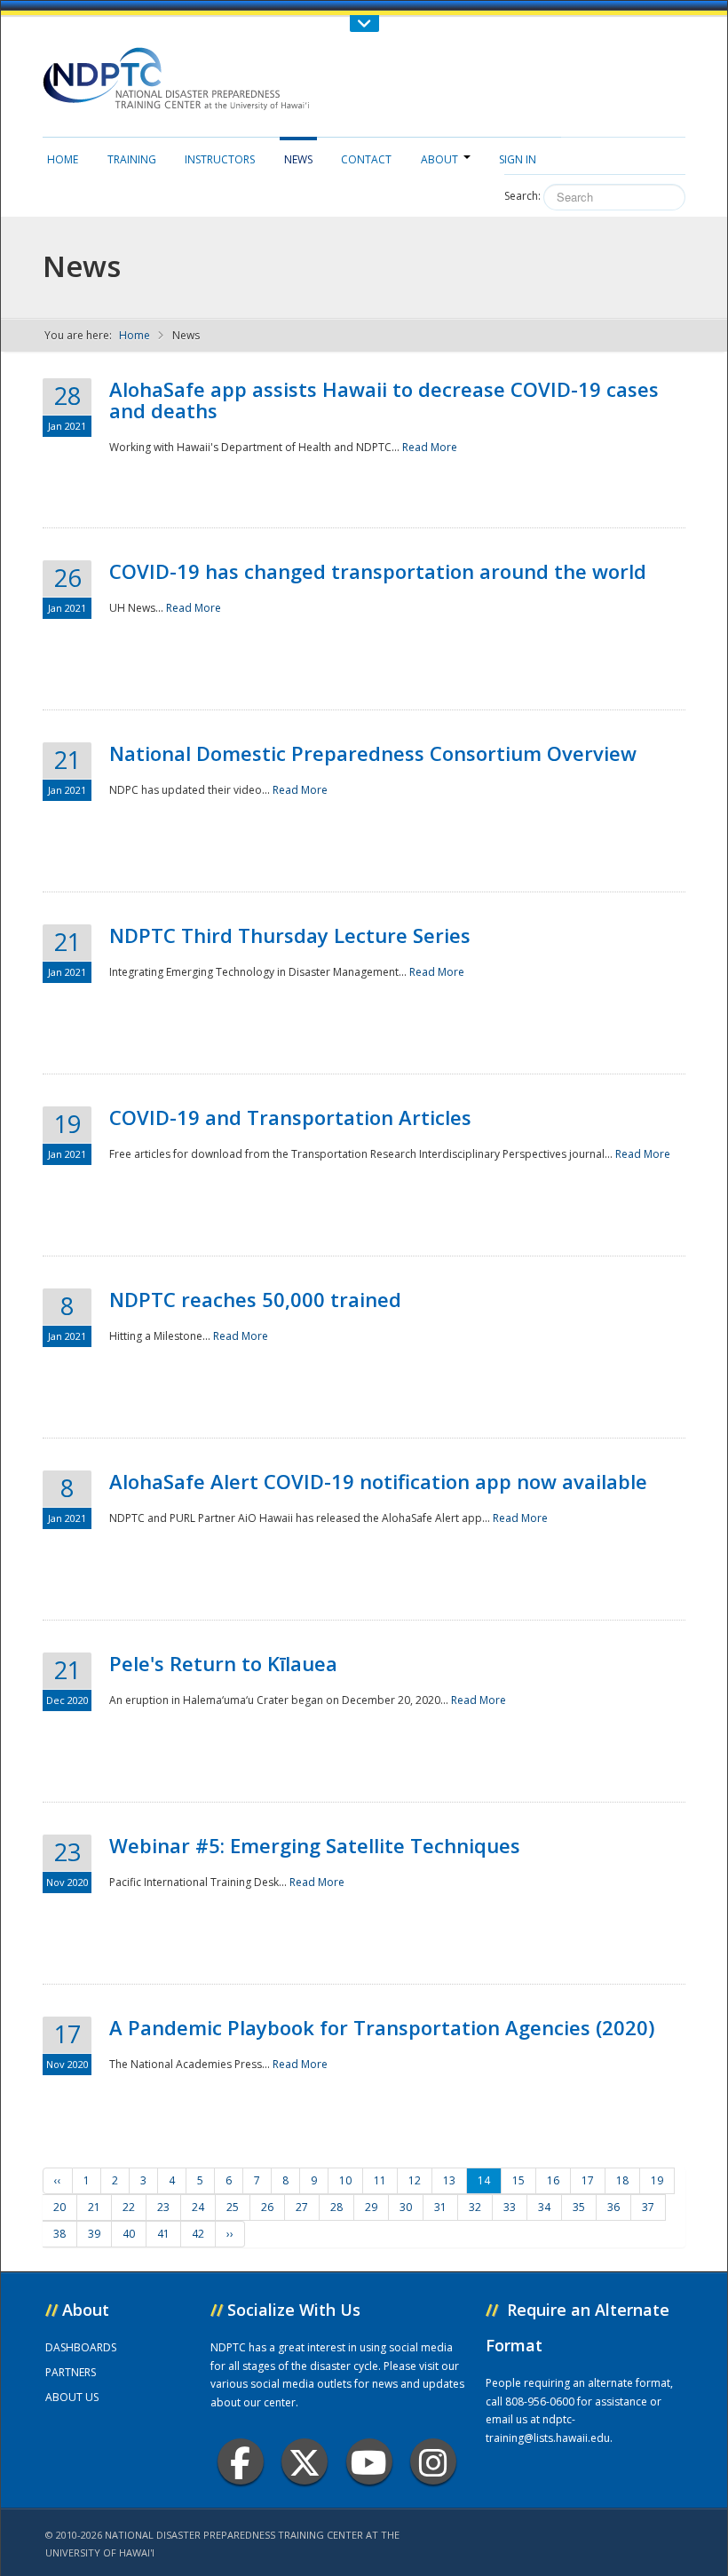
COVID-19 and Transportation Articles (290, 1117)
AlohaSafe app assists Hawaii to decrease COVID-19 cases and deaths (384, 400)
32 (475, 2207)
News (298, 159)
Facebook (241, 2461)
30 (406, 2207)
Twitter (305, 2461)
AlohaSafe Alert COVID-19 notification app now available (378, 1481)
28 (336, 2207)
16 (553, 2180)
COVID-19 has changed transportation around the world (378, 571)
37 (648, 2207)
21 (94, 2207)
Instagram (433, 2461)
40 (129, 2234)
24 (198, 2207)
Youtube (369, 2461)
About (439, 159)
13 (449, 2180)
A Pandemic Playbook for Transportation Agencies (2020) (382, 2027)
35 (579, 2207)
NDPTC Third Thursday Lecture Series (290, 935)
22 (129, 2207)
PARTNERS (71, 2372)
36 (613, 2207)
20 (59, 2207)
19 (657, 2180)
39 (94, 2234)
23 (163, 2207)
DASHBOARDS (81, 2347)
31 (440, 2207)
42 (198, 2234)
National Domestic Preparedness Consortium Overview (373, 753)
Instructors (220, 159)
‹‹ (58, 2180)
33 (510, 2207)
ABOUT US (72, 2397)
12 (415, 2180)
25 (233, 2207)
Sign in (518, 159)
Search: (522, 196)
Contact (366, 159)
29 (371, 2207)
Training (132, 159)
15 (518, 2180)
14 (484, 2180)
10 (345, 2180)
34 (544, 2207)
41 (163, 2234)
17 (588, 2180)
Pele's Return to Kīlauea (223, 1663)
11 (380, 2180)
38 (59, 2234)
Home (63, 159)
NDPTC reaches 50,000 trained (255, 1299)
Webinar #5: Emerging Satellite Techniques (315, 1845)
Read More (430, 447)
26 (267, 2207)
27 (302, 2207)
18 (622, 2180)
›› (230, 2234)
